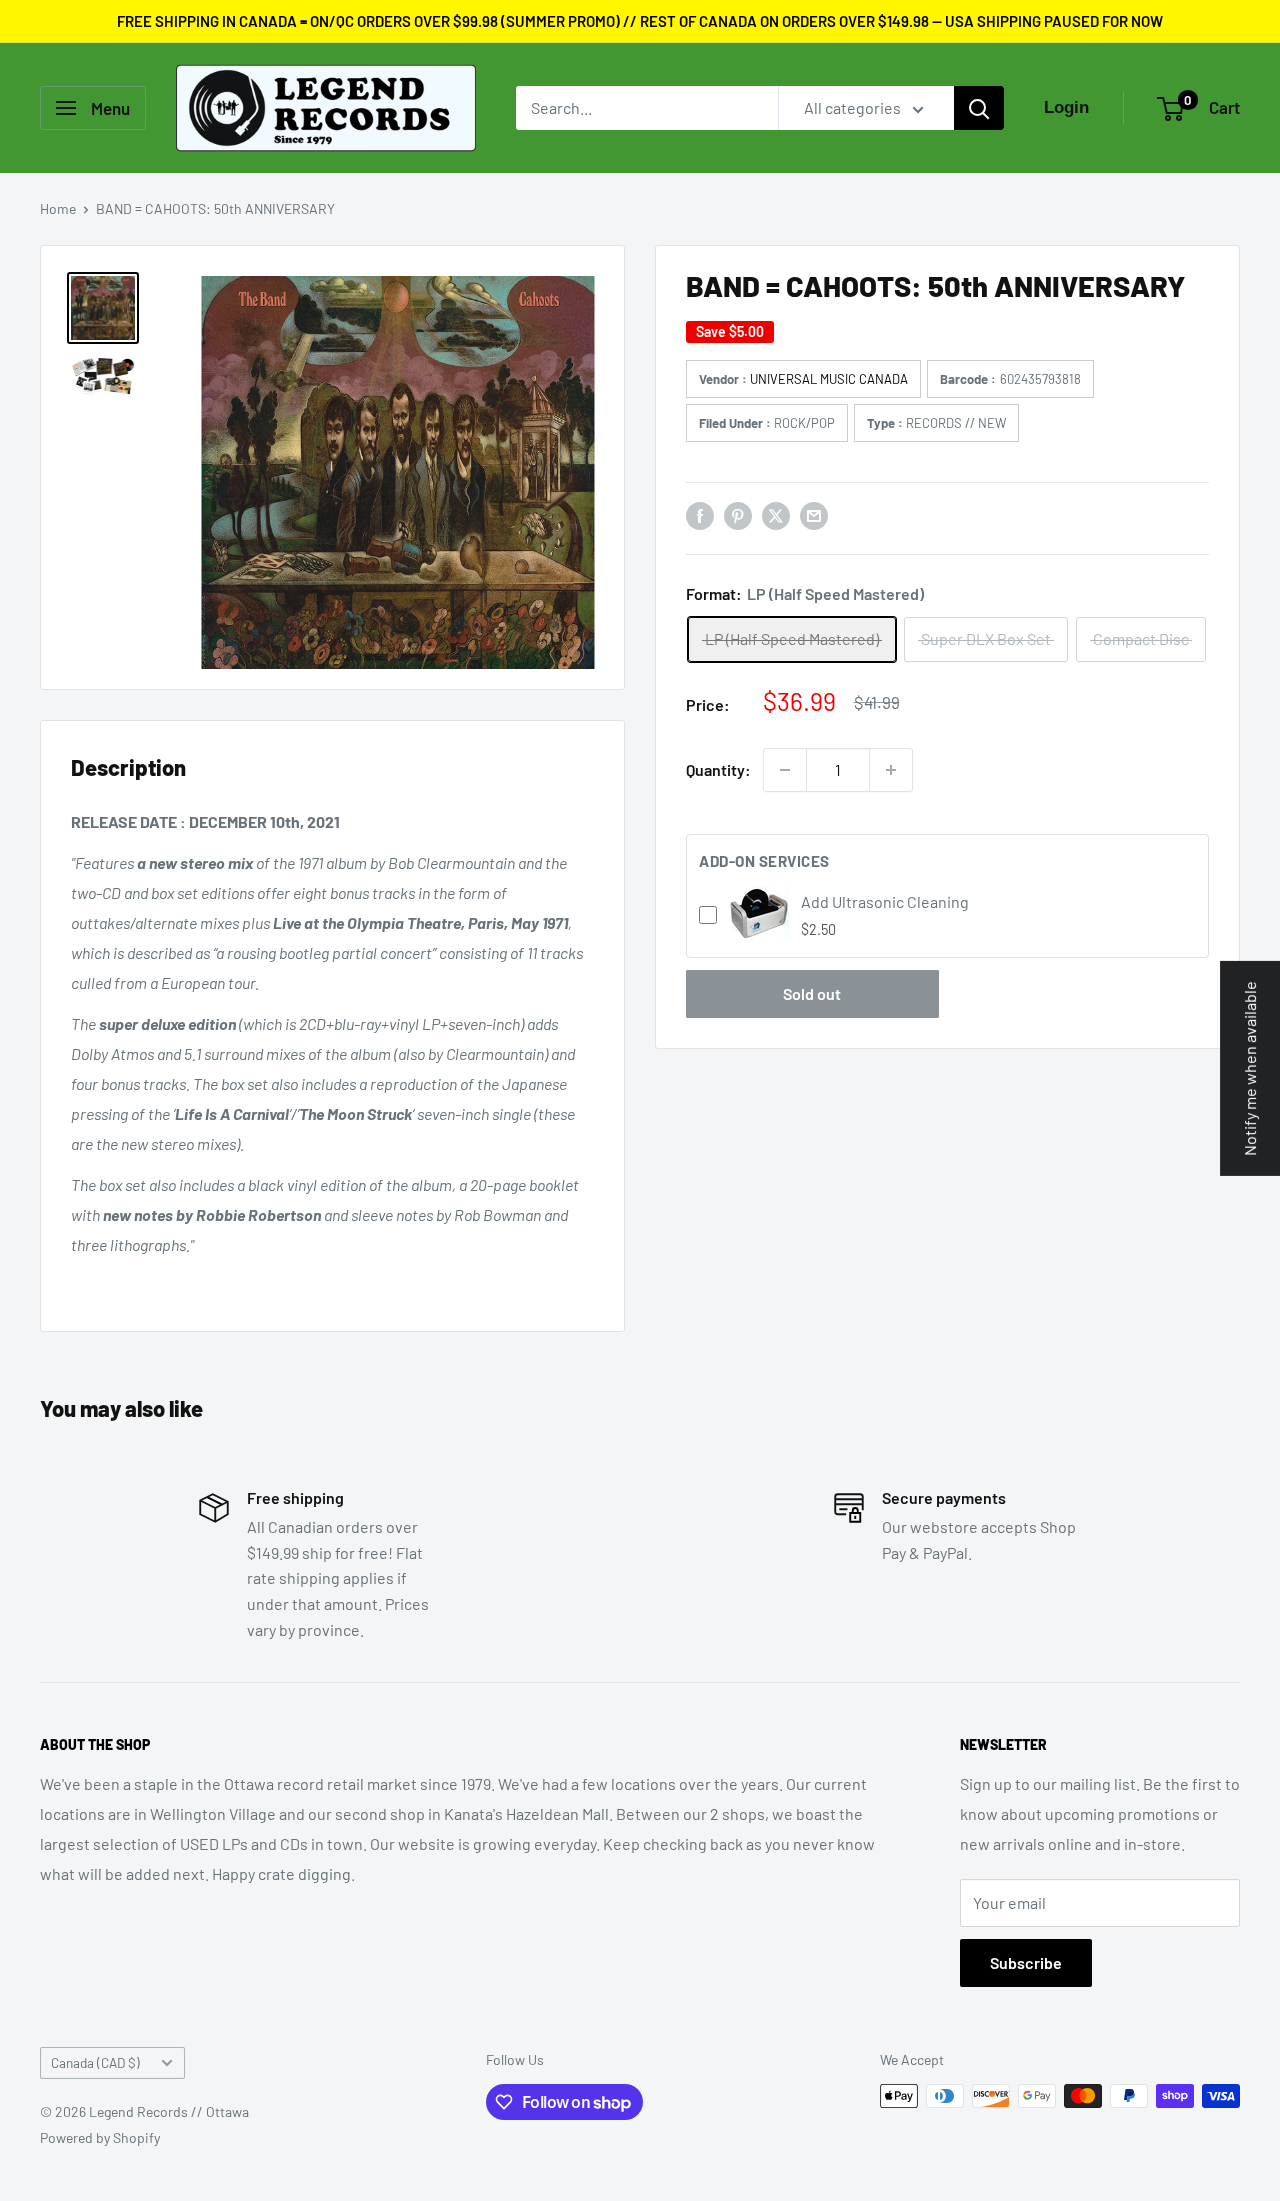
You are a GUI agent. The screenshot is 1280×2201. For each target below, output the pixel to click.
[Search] (979, 108)
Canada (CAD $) (95, 2062)
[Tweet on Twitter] (776, 514)
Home (58, 208)
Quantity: (718, 769)
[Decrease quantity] (785, 770)
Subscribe (1026, 1962)
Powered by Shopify (100, 2137)
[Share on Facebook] (700, 514)
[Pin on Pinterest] (738, 514)
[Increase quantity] (891, 770)
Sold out (812, 993)
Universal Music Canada (829, 379)
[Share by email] (814, 514)
